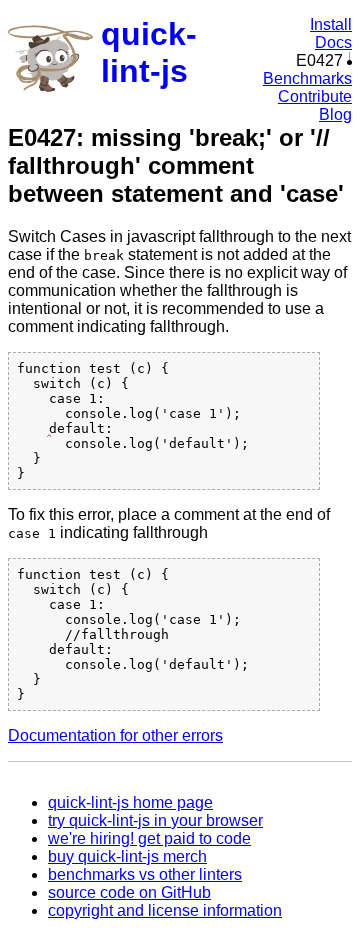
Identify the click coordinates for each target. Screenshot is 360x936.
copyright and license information (165, 910)
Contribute (315, 96)
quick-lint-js (149, 52)
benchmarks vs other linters (145, 874)
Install (331, 24)
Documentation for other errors (115, 735)
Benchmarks (307, 78)
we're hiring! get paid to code (149, 838)
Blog (335, 114)
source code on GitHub (129, 892)
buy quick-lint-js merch (127, 856)
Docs (333, 42)
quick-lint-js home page (130, 802)
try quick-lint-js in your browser (155, 820)
